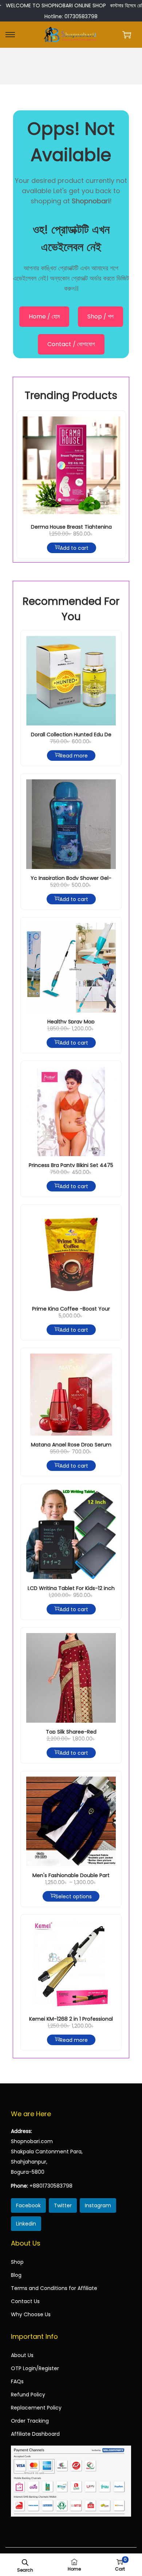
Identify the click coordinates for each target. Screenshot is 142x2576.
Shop (17, 2262)
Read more (74, 755)
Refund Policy (28, 2395)
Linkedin (26, 2224)
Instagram (98, 2205)
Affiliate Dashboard (35, 2434)
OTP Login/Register (35, 2368)
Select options (74, 1896)
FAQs (17, 2381)
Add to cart (74, 548)
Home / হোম (44, 316)
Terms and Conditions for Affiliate (54, 2288)
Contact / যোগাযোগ (71, 344)
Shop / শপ (100, 316)
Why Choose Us (31, 2314)
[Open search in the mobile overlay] (25, 2562)
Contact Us (25, 2301)
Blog (16, 2275)
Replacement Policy (36, 2408)
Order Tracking (30, 2421)
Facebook (28, 2205)
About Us (22, 2355)
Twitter (63, 2205)
